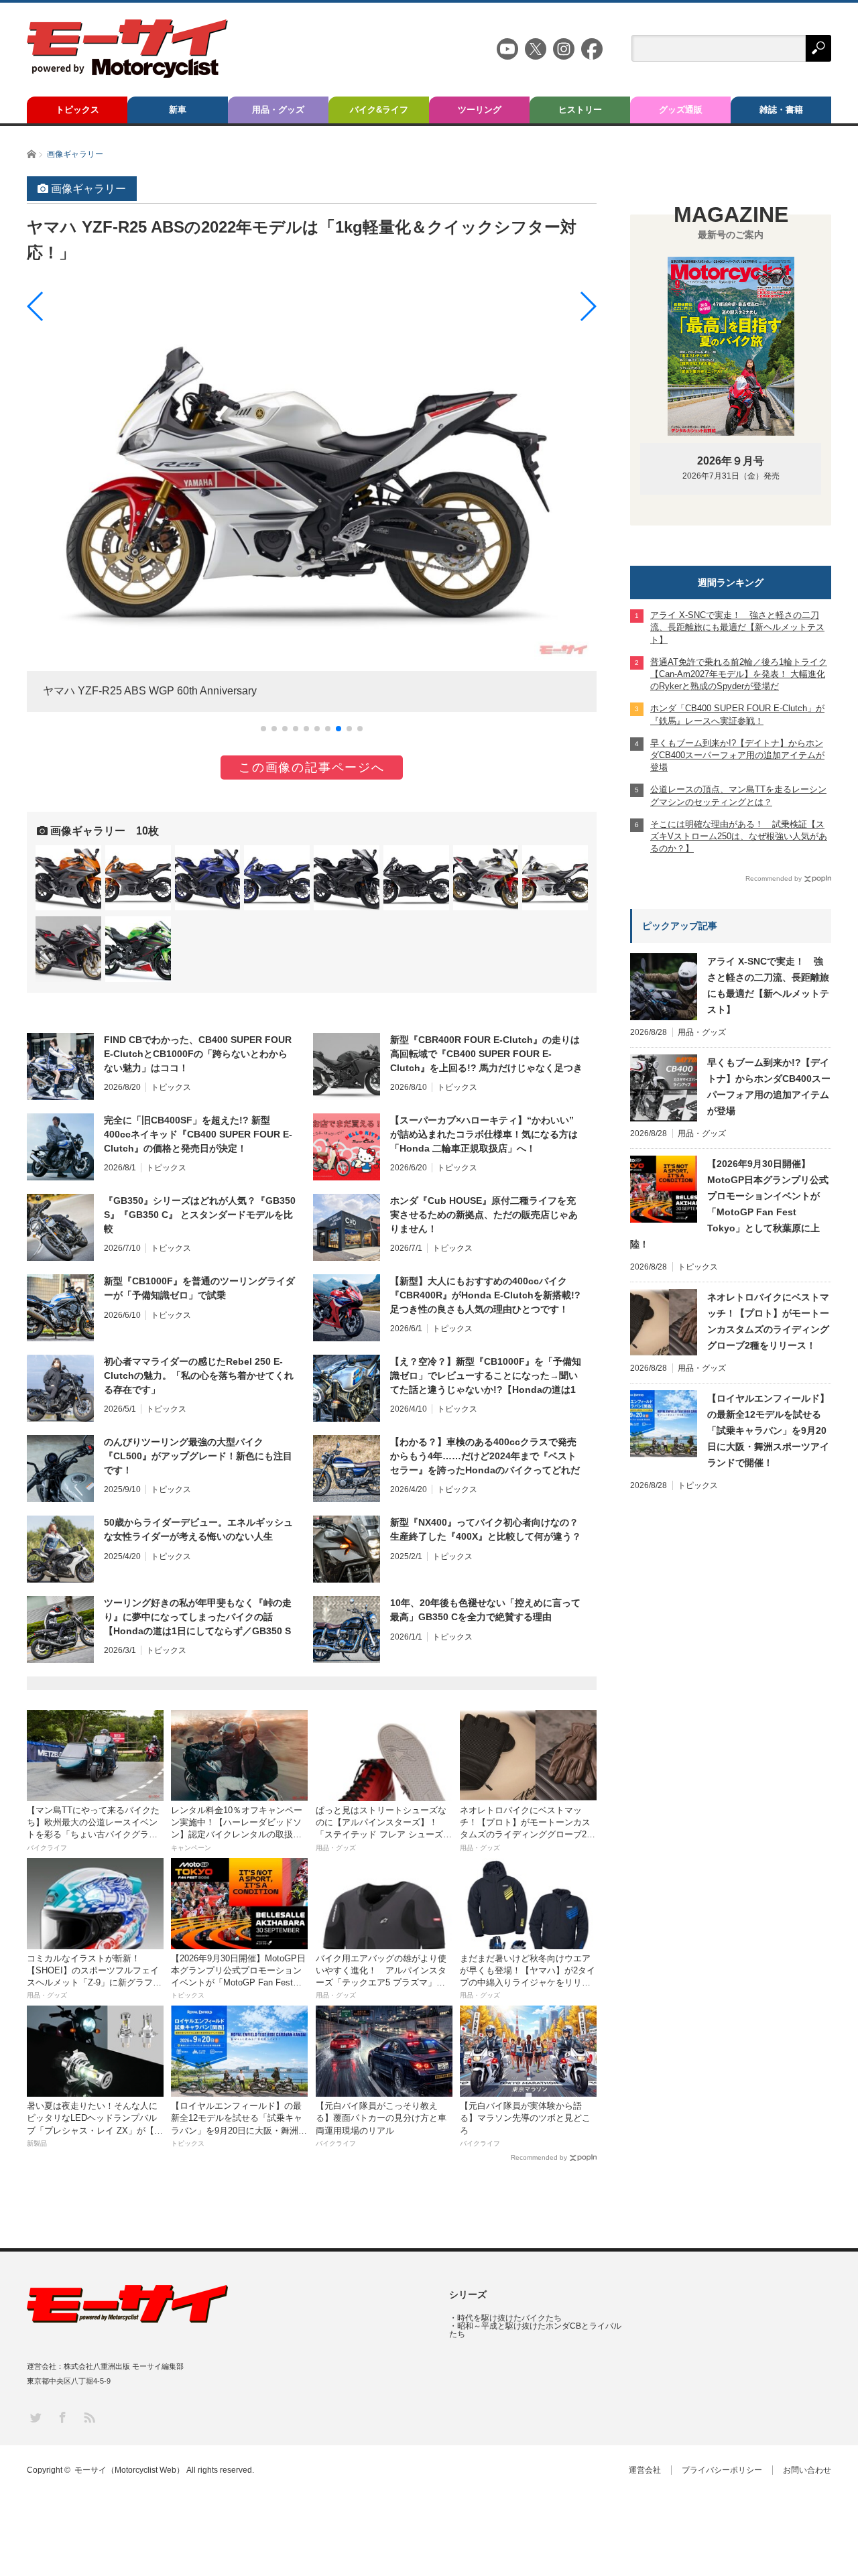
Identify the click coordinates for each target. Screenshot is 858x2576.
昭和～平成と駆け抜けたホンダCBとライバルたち (535, 2330)
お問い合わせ (807, 2470)
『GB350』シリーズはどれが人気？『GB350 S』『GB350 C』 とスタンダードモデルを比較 (200, 1215)
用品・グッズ (278, 110)
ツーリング (480, 110)
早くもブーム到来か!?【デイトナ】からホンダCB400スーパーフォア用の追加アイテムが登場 (769, 1087)
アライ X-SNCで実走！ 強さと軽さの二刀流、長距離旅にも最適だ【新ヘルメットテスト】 (768, 985)
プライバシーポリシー (722, 2470)
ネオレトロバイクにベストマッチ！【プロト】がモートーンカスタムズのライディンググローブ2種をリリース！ (768, 1321)
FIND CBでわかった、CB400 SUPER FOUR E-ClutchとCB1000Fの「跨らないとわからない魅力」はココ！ (198, 1054)
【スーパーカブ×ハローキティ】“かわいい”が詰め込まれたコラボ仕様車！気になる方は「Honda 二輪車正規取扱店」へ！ (484, 1134)
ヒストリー (580, 110)
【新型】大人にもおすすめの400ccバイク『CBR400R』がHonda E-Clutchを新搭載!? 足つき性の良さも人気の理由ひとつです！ (485, 1295)
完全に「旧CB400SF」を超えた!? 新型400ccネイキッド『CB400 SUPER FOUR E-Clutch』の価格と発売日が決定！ (198, 1134)
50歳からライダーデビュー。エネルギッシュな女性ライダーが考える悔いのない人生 (198, 1529)
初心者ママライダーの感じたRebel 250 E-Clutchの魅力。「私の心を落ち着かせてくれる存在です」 (199, 1375)
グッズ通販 (681, 110)
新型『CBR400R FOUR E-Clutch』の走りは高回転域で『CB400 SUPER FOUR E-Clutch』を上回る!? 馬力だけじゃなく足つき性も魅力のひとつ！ (486, 1054)
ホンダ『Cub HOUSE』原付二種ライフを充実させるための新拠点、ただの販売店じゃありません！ (484, 1215)
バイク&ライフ (379, 110)
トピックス (77, 110)
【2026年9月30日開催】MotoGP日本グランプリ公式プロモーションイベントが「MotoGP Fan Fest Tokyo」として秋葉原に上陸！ (729, 1204)
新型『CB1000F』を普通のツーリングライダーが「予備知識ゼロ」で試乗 (199, 1288)
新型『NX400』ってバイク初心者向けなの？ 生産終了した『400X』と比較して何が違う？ (486, 1529)
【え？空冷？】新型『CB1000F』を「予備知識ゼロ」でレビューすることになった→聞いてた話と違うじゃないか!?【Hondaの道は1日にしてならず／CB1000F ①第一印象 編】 (486, 1376)
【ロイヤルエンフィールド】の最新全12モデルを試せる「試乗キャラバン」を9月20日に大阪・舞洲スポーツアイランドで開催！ (768, 1430)
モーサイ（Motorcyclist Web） (129, 2470)
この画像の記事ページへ (312, 768)
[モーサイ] (127, 74)
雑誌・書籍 (781, 110)
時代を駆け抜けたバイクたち (509, 2318)
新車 (178, 110)
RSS (89, 2417)
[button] (263, 729)
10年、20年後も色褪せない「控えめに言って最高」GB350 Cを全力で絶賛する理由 (485, 1610)
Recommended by (539, 2157)
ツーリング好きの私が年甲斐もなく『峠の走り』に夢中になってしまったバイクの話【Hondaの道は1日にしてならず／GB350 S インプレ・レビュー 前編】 (198, 1617)
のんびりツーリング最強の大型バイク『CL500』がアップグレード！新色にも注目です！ (198, 1456)
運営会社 (645, 2470)
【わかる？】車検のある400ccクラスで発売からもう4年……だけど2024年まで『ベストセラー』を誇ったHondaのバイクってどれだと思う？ (485, 1457)
